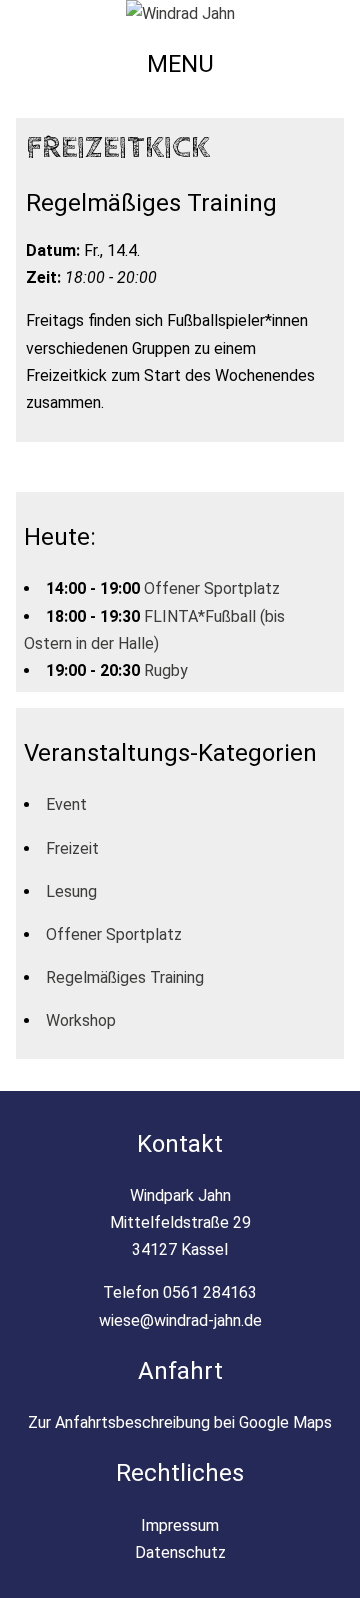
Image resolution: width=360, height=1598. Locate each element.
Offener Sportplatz (212, 588)
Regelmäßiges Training (125, 977)
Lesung (71, 891)
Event (66, 804)
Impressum (180, 1525)
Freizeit (72, 848)
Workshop (81, 1020)
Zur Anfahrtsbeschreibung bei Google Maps (180, 1422)
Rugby (166, 670)
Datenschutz (180, 1552)
